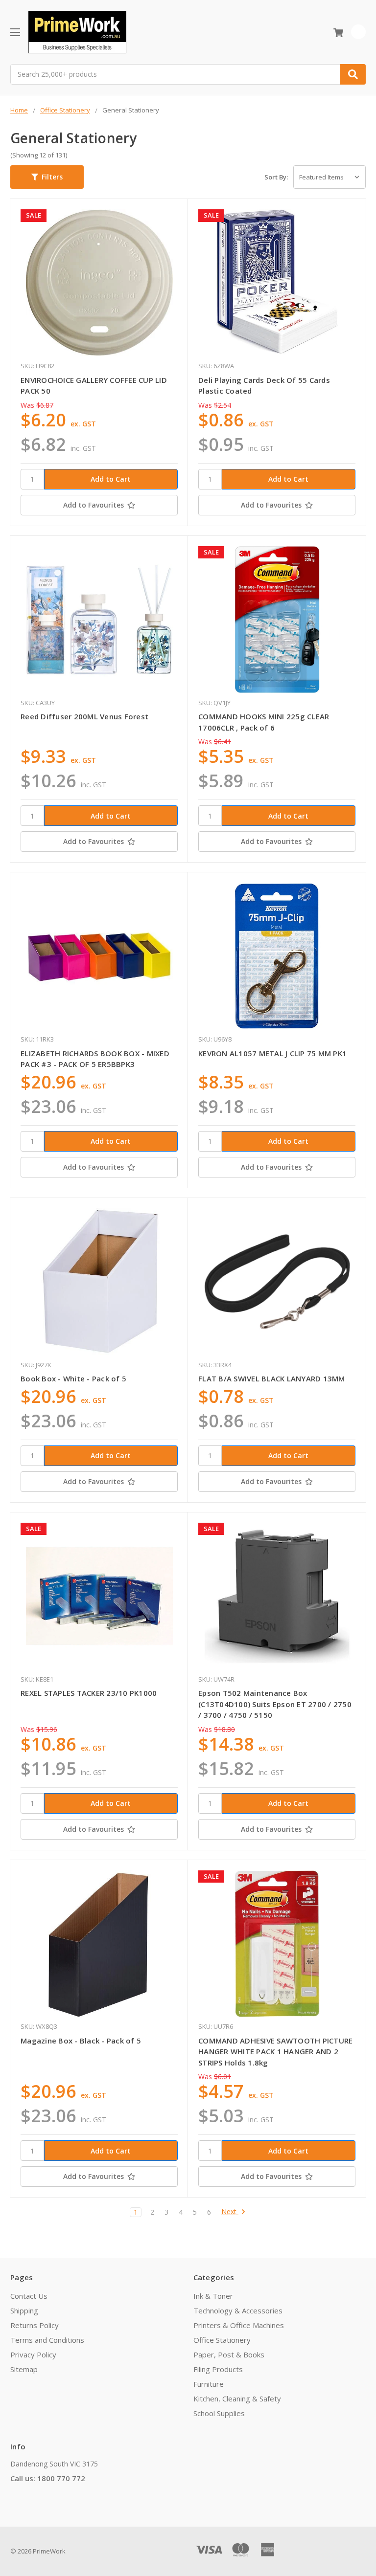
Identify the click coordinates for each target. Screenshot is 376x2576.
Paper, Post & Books (229, 2354)
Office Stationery (222, 2340)
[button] (47, 177)
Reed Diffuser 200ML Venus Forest (84, 716)
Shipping (24, 2310)
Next (230, 2212)
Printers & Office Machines (239, 2325)
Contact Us (29, 2296)
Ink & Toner (213, 2296)
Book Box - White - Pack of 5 (73, 1378)
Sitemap (24, 2369)
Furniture (209, 2384)
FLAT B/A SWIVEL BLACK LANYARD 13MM (272, 1378)
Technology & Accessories (238, 2310)
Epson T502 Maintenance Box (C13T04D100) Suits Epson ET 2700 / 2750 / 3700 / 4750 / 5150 (275, 1704)
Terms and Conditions (47, 2340)
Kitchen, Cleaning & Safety (237, 2398)
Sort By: (276, 177)
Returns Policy (35, 2325)
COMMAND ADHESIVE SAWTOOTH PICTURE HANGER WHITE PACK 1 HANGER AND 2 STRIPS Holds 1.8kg (275, 2052)
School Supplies (219, 2413)
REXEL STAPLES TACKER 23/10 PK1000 (89, 1693)
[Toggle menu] (15, 32)
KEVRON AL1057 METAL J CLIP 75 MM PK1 (272, 1053)
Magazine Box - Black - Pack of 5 (81, 2041)
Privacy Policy (33, 2354)
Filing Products (218, 2369)
